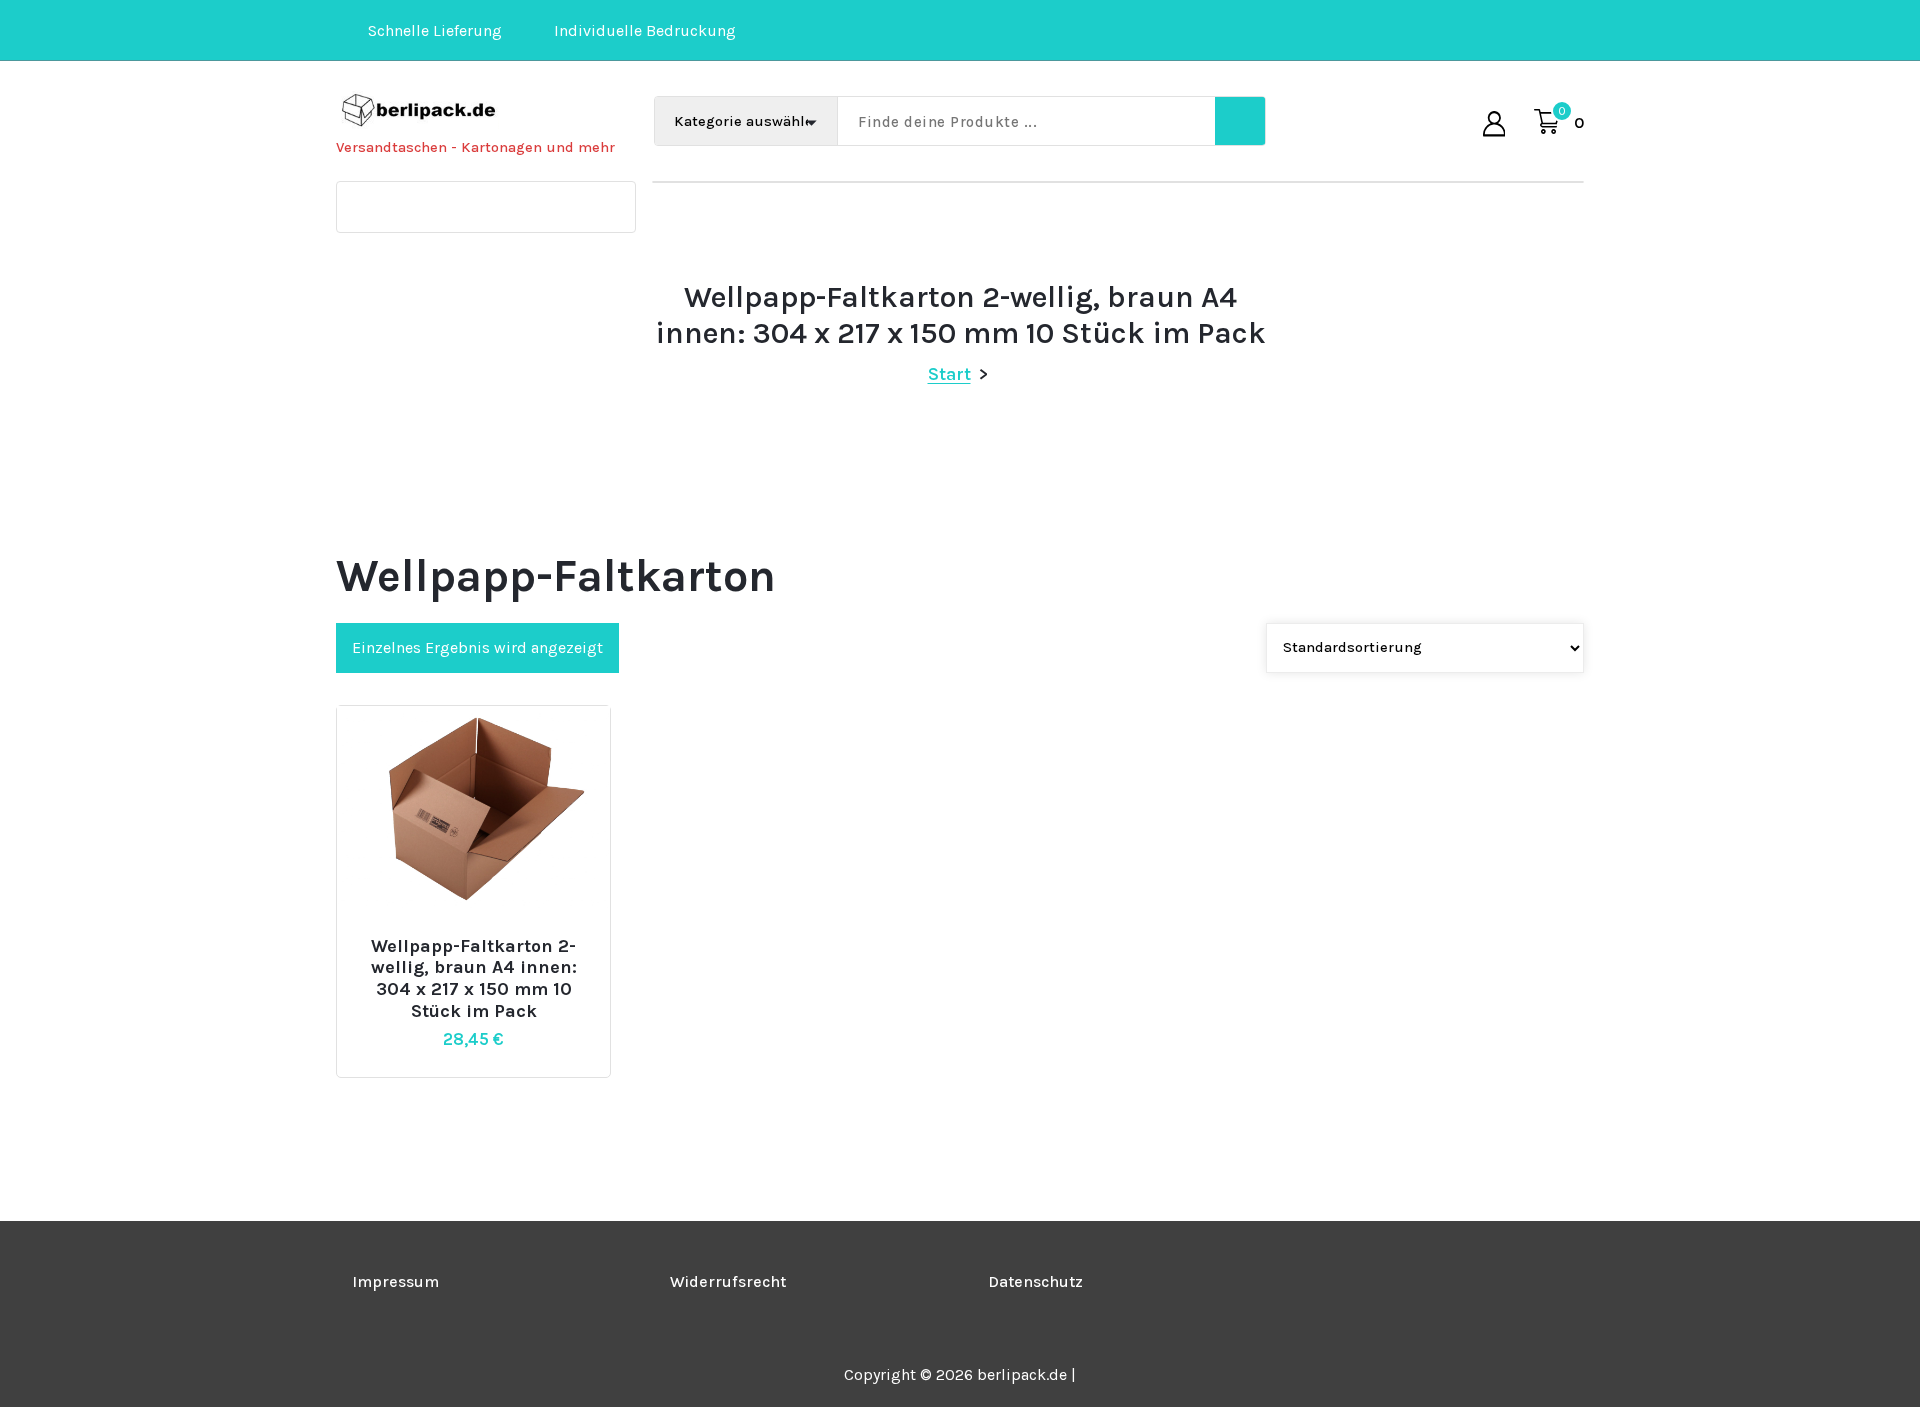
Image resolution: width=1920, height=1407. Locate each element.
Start (949, 374)
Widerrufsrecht (728, 1281)
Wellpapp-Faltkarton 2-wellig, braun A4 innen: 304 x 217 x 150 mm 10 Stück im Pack (474, 979)
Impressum (395, 1281)
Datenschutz (1035, 1281)
